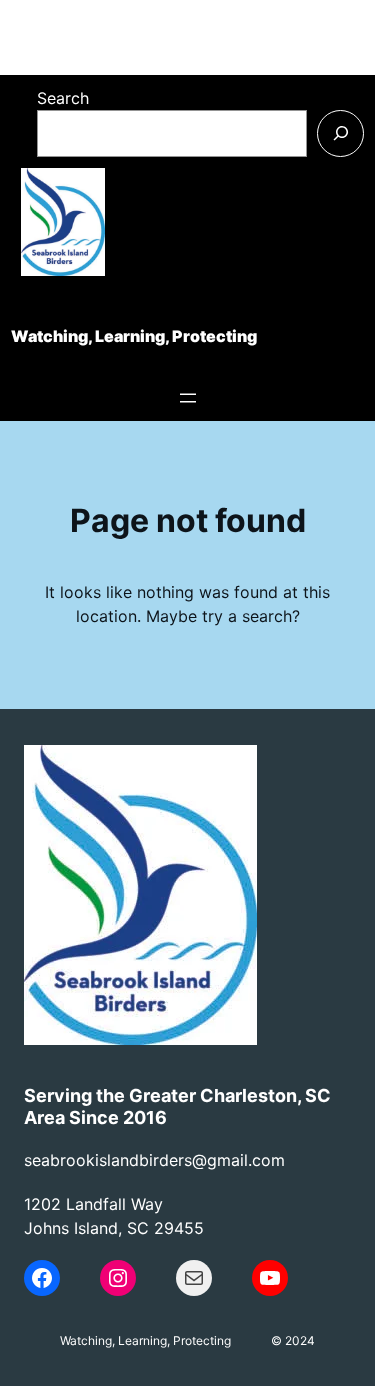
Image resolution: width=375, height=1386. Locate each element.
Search (63, 98)
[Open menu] (188, 398)
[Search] (340, 133)
